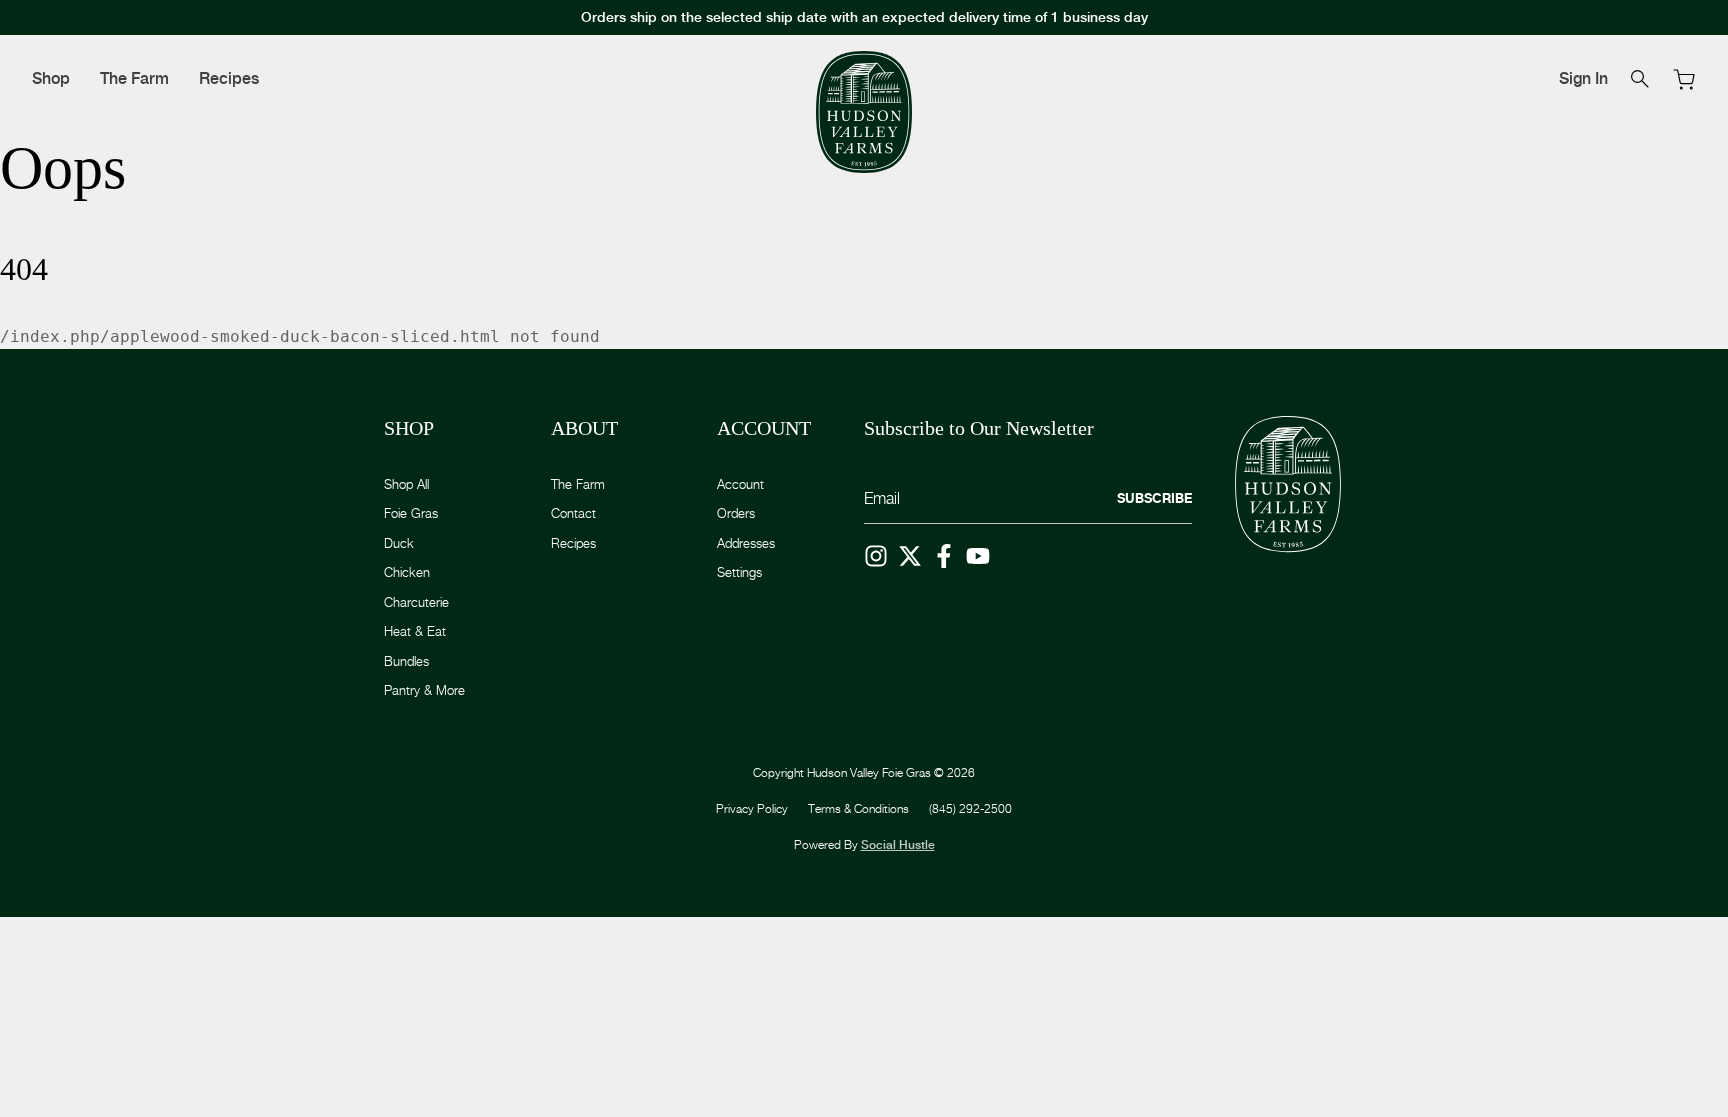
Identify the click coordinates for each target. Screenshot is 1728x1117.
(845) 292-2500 (970, 808)
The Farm (134, 78)
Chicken (407, 572)
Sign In (1583, 78)
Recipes (229, 78)
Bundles (406, 661)
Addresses (746, 543)
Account (740, 484)
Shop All (406, 484)
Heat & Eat (415, 631)
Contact (573, 513)
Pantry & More (424, 690)
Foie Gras (411, 513)
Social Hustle (898, 845)
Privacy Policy (752, 808)
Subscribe (1154, 498)
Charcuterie (416, 602)
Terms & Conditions (858, 808)
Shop (51, 78)
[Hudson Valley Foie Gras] (864, 112)
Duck (399, 543)
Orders (736, 513)
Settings (739, 572)
